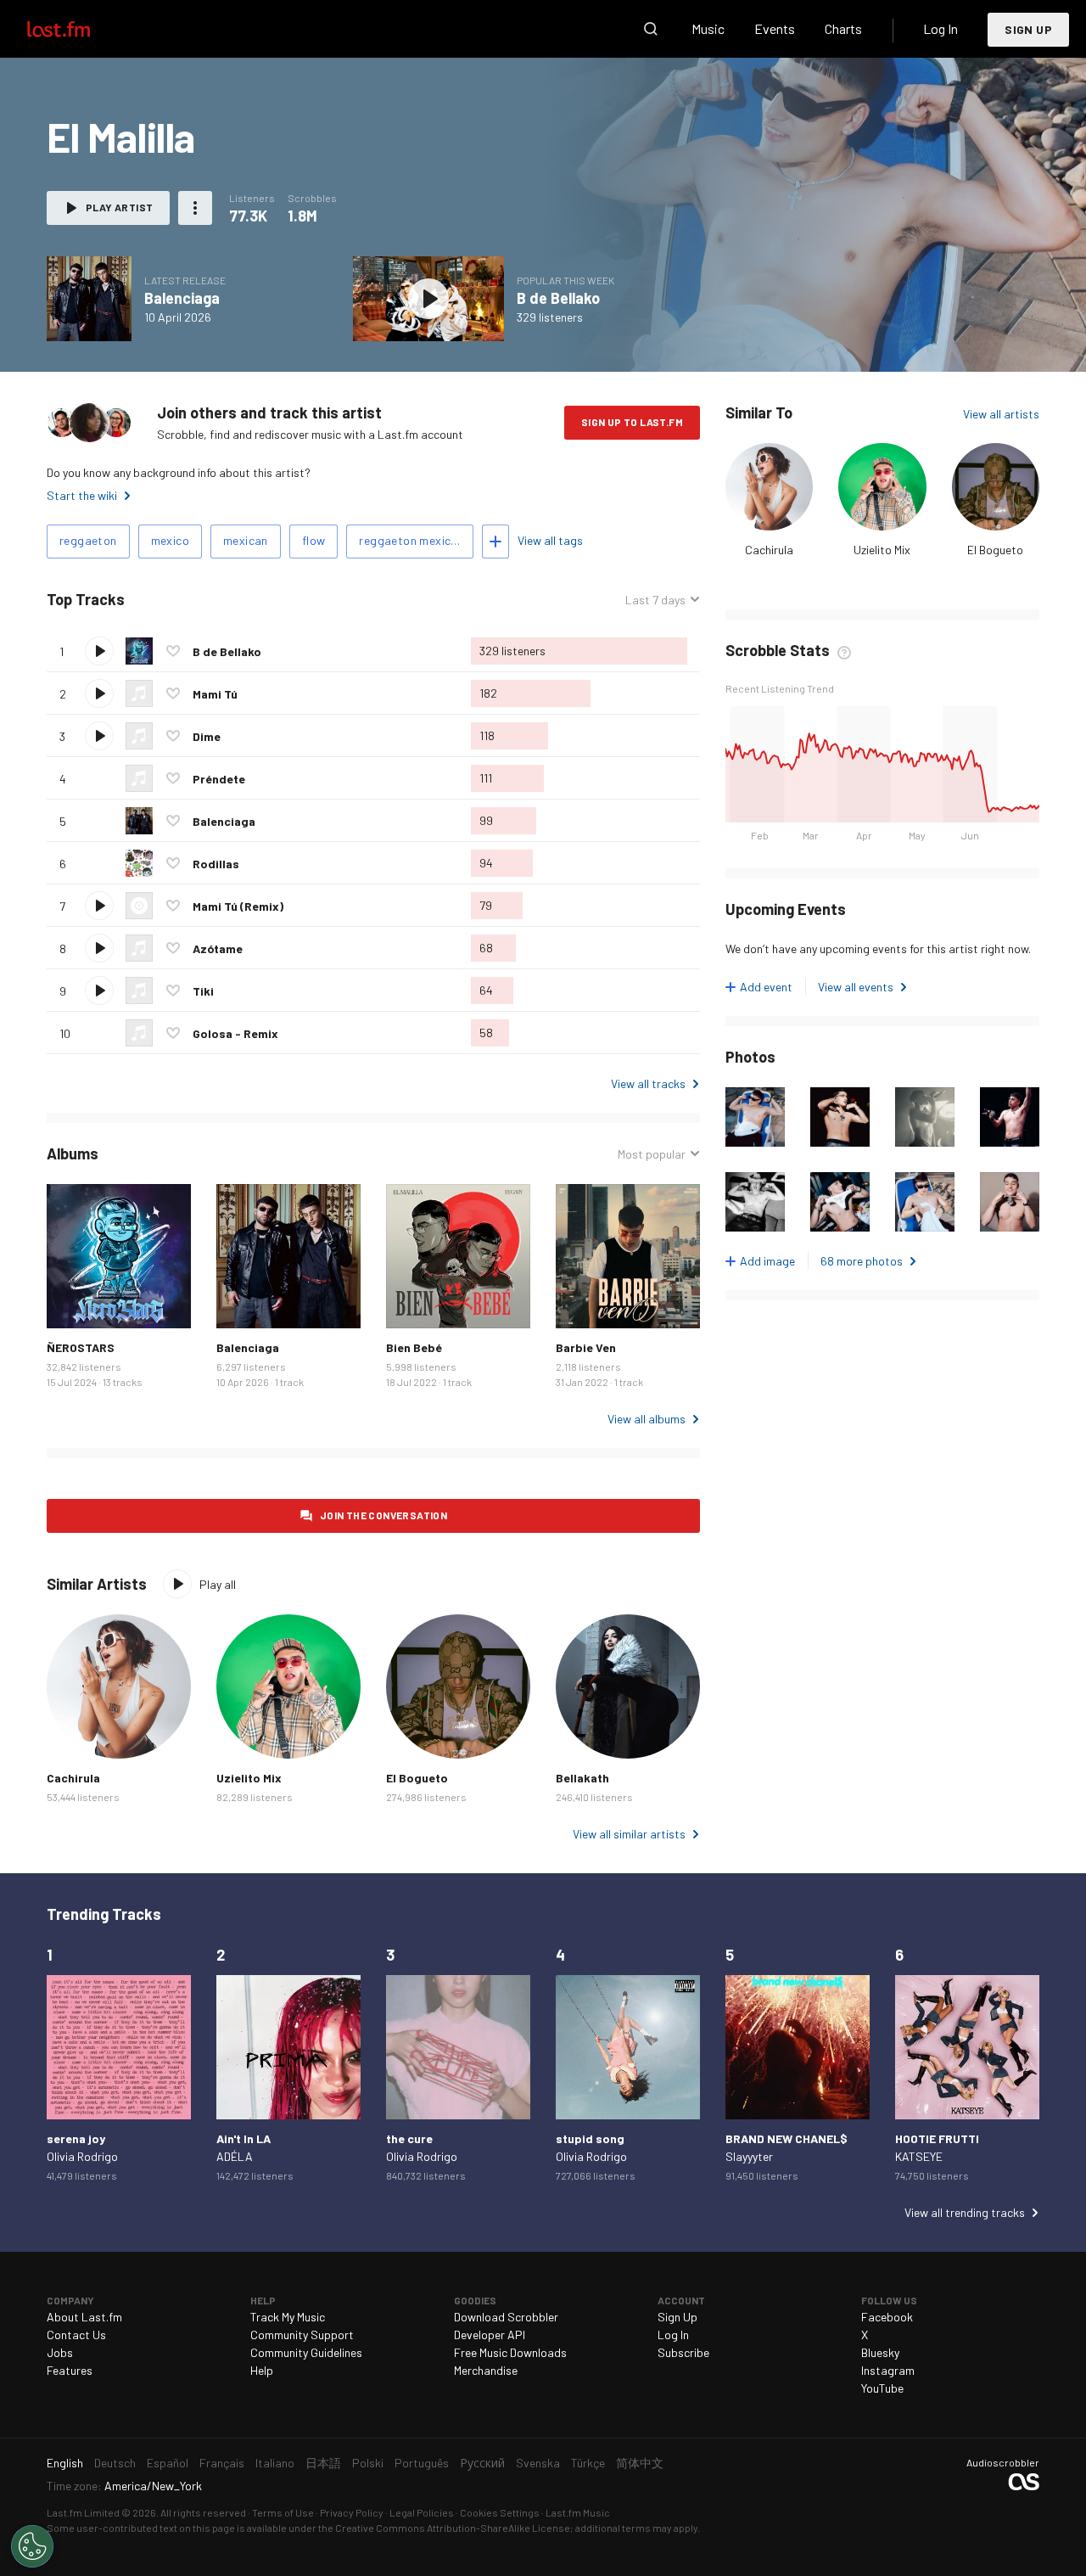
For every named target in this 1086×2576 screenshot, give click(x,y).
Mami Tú (215, 694)
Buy (73, 1302)
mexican (246, 540)
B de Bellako (558, 298)
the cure (409, 2138)
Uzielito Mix (882, 550)
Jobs (60, 2352)
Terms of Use (283, 2512)
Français (222, 2463)
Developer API (490, 2335)
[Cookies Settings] (32, 2546)
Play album (89, 299)
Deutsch (115, 2463)
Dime (207, 736)
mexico (170, 540)
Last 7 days (655, 600)
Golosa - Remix (235, 1033)
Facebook (887, 2317)
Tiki (203, 991)
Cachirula (769, 550)
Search (651, 29)
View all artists (1001, 414)
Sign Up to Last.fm (632, 422)
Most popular (652, 1154)
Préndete (219, 779)
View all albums (647, 1419)
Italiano (275, 2463)
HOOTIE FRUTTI (937, 2138)
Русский (482, 2463)
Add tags (495, 542)
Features (70, 2370)
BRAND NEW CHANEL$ (787, 2138)
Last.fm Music (578, 2512)
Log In (940, 28)
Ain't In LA (244, 2138)
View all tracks (648, 1083)
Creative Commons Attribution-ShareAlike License (453, 2528)
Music (708, 28)
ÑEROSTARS (81, 1347)
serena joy (76, 2138)
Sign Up (1028, 29)
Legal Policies (422, 2512)
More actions (195, 208)
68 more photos (862, 1261)
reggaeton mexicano (415, 540)
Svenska (538, 2463)
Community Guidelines (306, 2352)
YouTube (882, 2388)
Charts (843, 28)
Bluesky (880, 2352)
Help (262, 2370)
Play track (99, 651)
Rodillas (216, 864)
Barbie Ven (586, 1347)
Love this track (173, 651)
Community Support (302, 2335)
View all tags (550, 540)
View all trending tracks (965, 2212)
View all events (856, 987)
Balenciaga (182, 298)
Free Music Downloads (510, 2352)
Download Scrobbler (506, 2317)
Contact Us (76, 2335)
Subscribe (683, 2352)
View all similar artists (629, 1834)
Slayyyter (749, 2156)
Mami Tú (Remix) (238, 906)
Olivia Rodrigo (82, 2156)
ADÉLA (235, 2156)
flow (314, 540)
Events (775, 28)
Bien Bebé (414, 1347)
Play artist (119, 207)
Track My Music (288, 2317)
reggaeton (88, 540)
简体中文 (640, 2463)
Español (168, 2463)
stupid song (590, 2138)
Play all (196, 600)
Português (422, 2463)
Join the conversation (383, 1515)
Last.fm (78, 29)
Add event (766, 987)
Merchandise (486, 2370)
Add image (767, 1261)
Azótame (218, 948)
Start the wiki (82, 495)
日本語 (323, 2463)
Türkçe (588, 2463)
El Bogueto (995, 550)
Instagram (888, 2370)
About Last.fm (84, 2317)
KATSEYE (919, 2156)
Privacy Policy (352, 2512)
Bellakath (582, 1778)
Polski (368, 2463)
